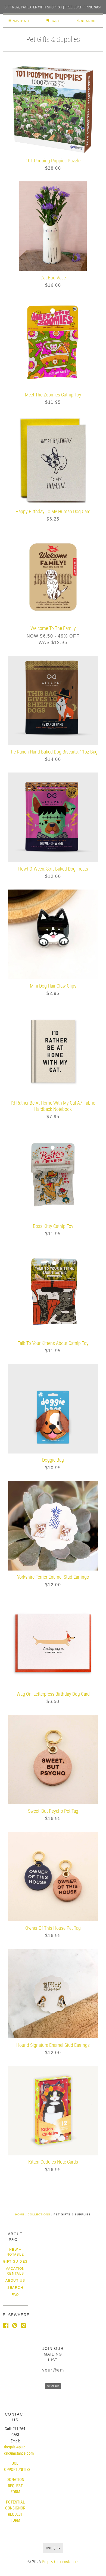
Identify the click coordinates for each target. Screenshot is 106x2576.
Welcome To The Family (53, 628)
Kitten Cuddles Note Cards (53, 2162)
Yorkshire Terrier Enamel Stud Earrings (53, 1577)
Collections (39, 2214)
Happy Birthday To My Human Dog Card (53, 511)
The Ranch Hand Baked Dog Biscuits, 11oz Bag (53, 752)
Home (20, 2214)
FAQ (15, 2295)
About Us (15, 2281)
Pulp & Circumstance (60, 2562)
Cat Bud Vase (53, 278)
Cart (55, 21)
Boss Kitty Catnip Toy (53, 1226)
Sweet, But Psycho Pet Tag (53, 1811)
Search (15, 2288)
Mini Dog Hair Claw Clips (53, 986)
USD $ (51, 2548)
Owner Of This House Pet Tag (53, 1928)
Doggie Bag (53, 1460)
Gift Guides (15, 2262)
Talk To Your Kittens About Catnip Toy (53, 1343)
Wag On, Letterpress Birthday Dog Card (53, 1694)
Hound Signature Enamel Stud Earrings (53, 2045)
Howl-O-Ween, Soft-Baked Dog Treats (53, 869)
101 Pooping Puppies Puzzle (53, 161)
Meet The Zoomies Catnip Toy (53, 395)
